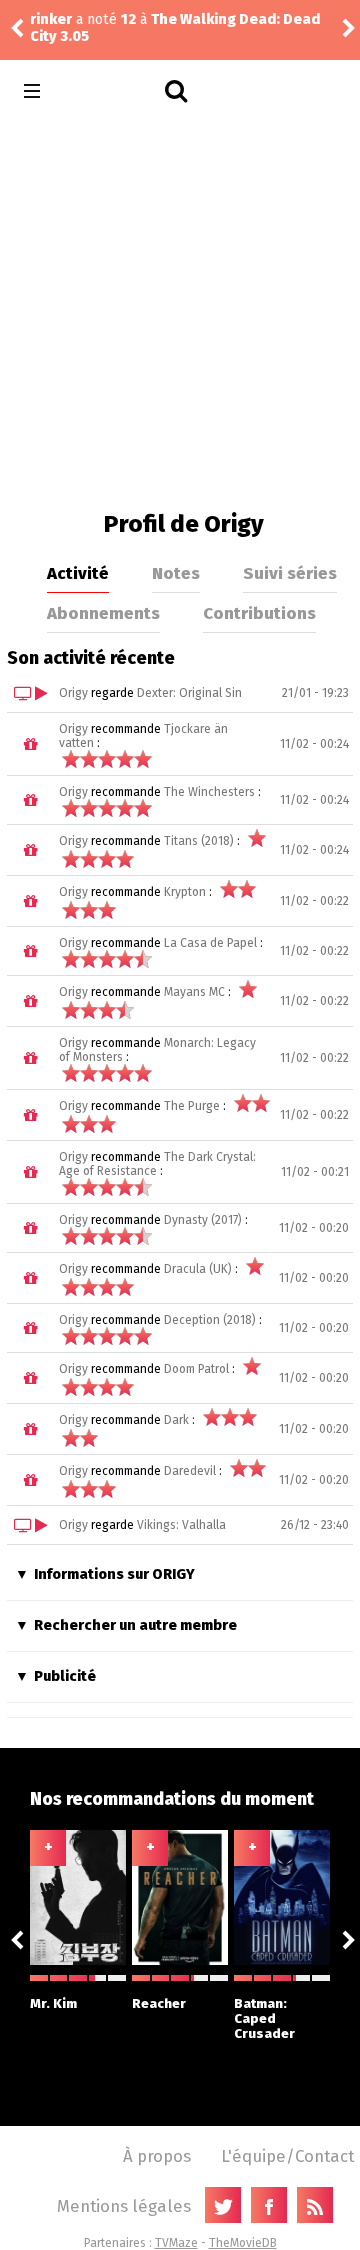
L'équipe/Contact (287, 2156)
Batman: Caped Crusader (264, 2018)
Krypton (185, 892)
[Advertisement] (180, 310)
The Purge (192, 1106)
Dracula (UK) (198, 1269)
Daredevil (190, 1471)
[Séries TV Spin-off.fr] (111, 91)
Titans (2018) (199, 841)
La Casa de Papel (210, 943)
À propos (157, 2156)
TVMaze (176, 2243)
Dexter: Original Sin (189, 693)
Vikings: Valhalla (181, 1525)
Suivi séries (290, 573)
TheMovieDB (243, 2243)
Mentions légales (124, 2206)
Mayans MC (194, 992)
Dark (176, 1420)
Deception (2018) (210, 1320)
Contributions (259, 613)
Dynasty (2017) (203, 1220)
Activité (78, 573)
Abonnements (103, 613)
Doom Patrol (196, 1369)
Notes (176, 573)
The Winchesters (209, 792)
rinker (51, 19)
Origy (73, 693)
